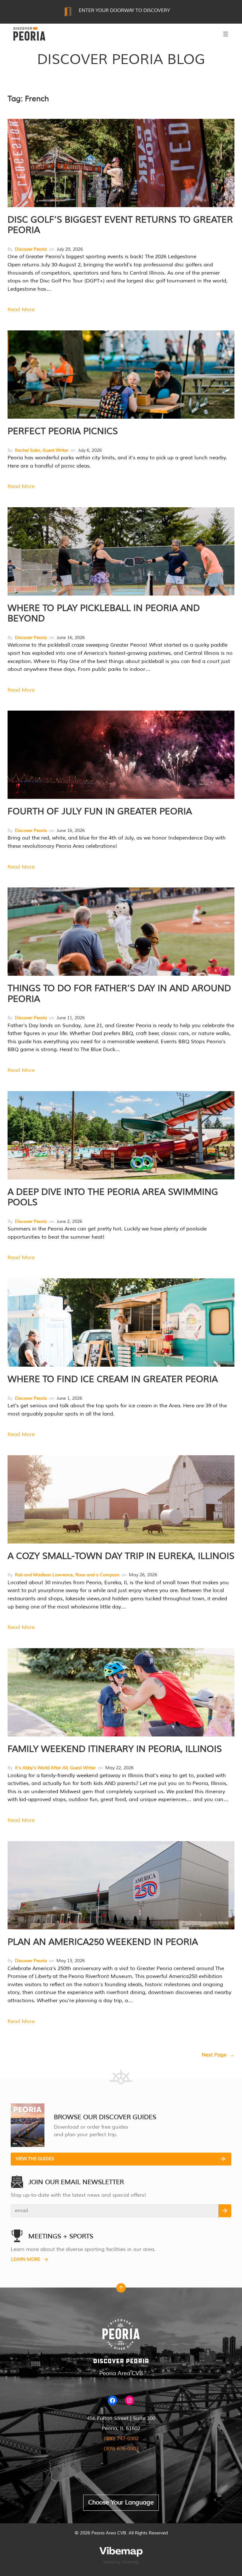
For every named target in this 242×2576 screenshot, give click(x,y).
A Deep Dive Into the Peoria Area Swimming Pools (113, 1197)
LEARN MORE (26, 2259)
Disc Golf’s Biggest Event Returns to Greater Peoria (120, 225)
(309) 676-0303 (121, 2449)
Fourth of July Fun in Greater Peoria (100, 811)
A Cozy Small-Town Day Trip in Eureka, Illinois (121, 1556)
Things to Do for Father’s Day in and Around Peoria (119, 994)
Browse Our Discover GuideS (105, 2117)
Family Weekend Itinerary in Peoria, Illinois (115, 1749)
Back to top (121, 2289)
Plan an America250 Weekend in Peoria (103, 1942)
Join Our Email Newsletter (76, 2182)
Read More (21, 310)
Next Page (218, 2055)
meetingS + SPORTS (61, 2236)
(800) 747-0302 (121, 2439)
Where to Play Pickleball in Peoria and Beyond (104, 613)
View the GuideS (35, 2159)
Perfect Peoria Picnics (63, 431)
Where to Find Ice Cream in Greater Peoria (113, 1379)
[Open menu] (226, 34)
